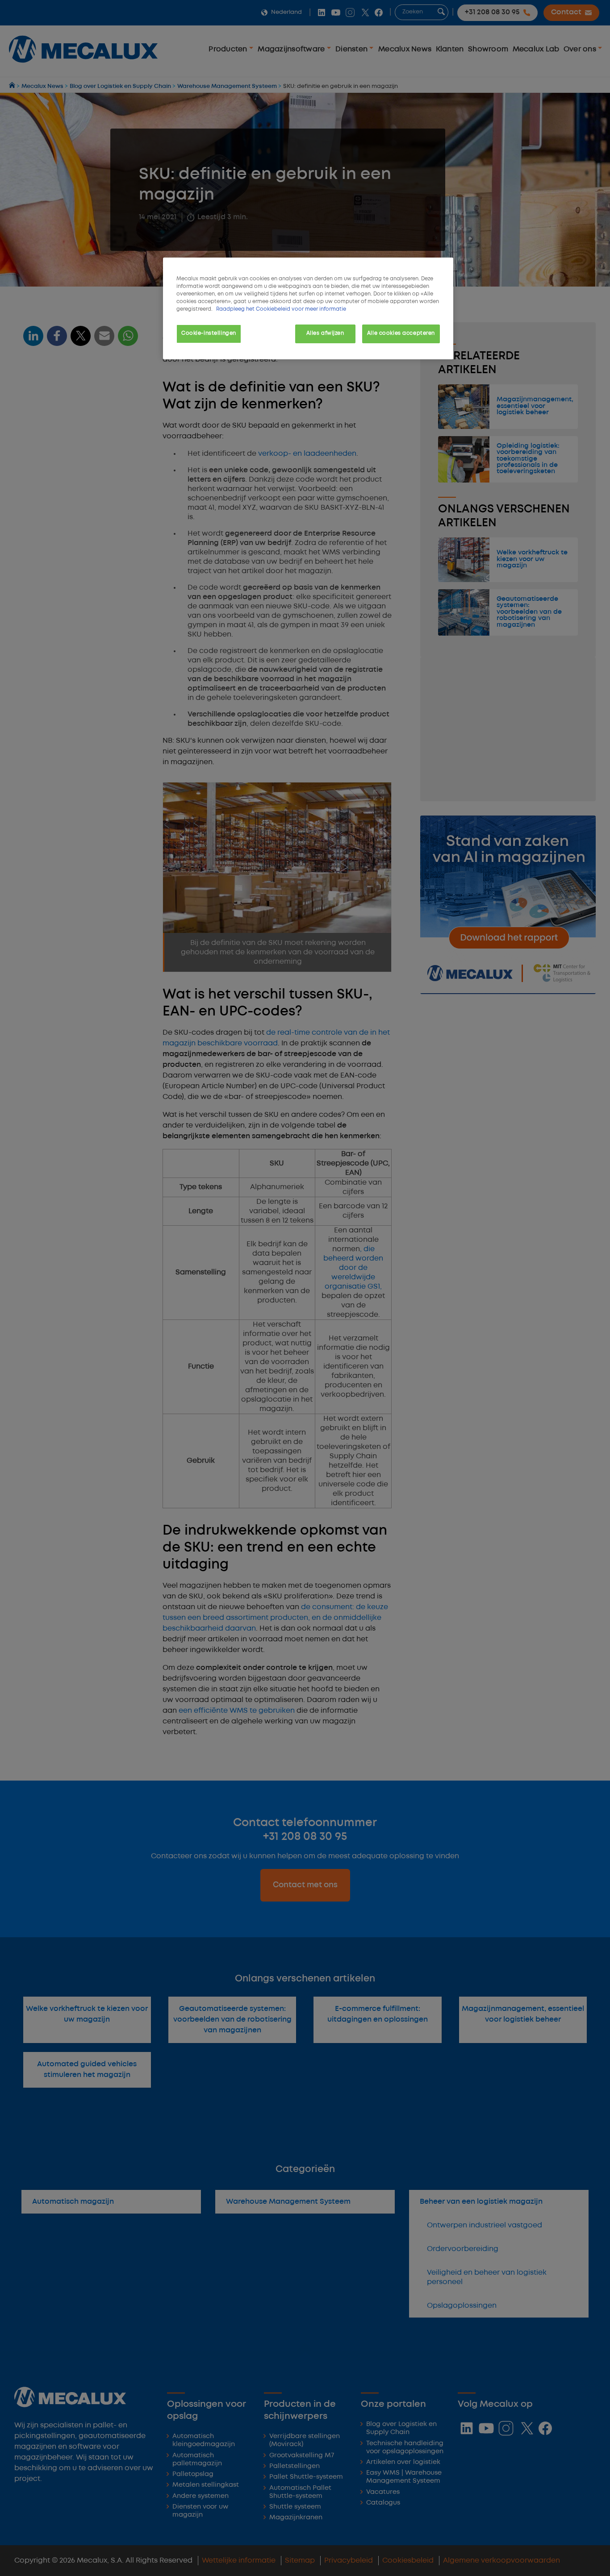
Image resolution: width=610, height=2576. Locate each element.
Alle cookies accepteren (401, 333)
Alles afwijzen (325, 333)
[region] (308, 308)
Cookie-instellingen (209, 333)
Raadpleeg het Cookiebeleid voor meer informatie (281, 309)
